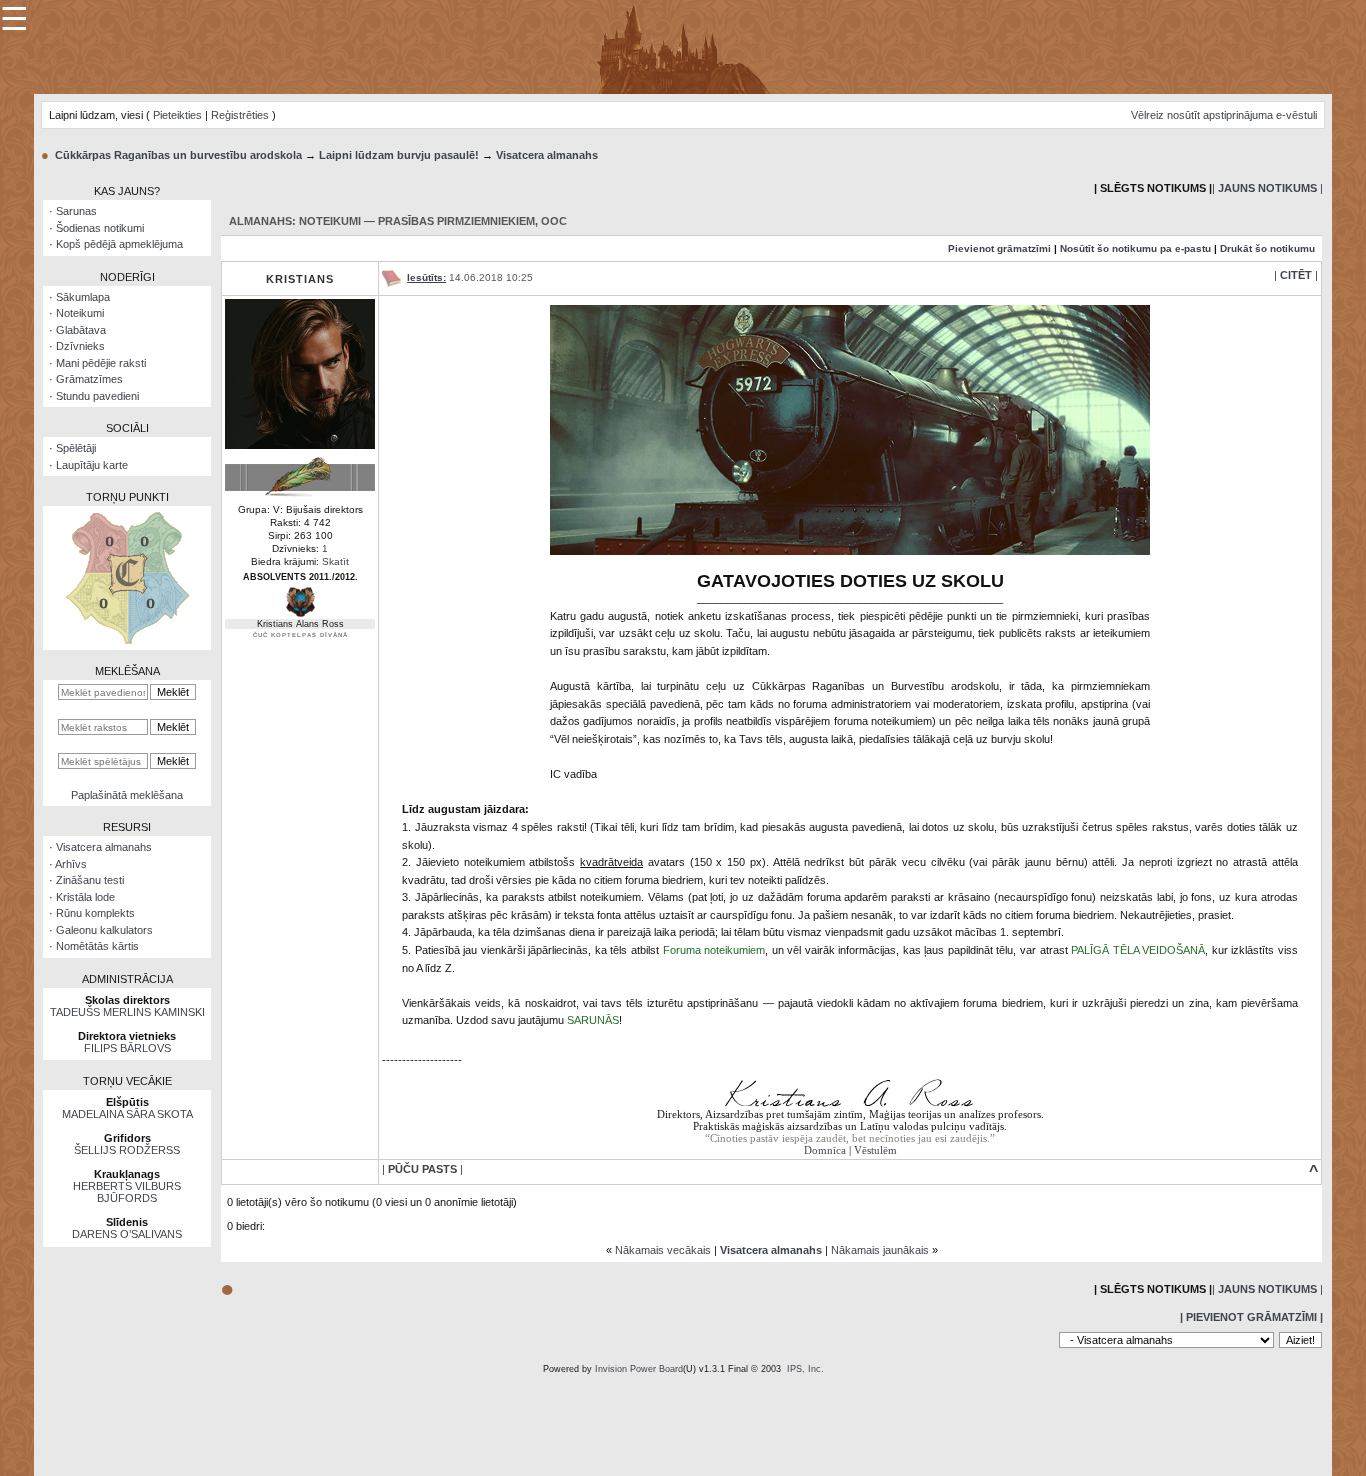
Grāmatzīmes (89, 379)
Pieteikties (177, 115)
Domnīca (825, 1150)
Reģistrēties (240, 115)
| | (1267, 188)
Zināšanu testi (90, 880)
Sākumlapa (83, 297)
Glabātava (81, 330)
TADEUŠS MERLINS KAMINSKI (127, 1012)
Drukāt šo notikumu (1267, 248)
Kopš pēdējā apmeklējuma (119, 244)
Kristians (300, 279)
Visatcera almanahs (547, 155)
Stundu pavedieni (97, 396)
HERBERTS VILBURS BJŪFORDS (127, 1192)
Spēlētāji (76, 448)
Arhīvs (71, 864)
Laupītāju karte (92, 465)
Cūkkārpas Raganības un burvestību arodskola (178, 155)
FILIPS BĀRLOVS (127, 1048)
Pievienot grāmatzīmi (999, 248)
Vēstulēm (875, 1150)
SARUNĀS (593, 1020)
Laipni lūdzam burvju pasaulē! (399, 155)
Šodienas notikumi (100, 228)
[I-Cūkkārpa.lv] (683, 46)
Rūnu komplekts (95, 913)
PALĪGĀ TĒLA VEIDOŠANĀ (1138, 950)
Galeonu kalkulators (104, 930)
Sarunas (76, 211)
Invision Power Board (639, 1369)
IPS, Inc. (805, 1369)
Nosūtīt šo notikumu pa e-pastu (1135, 248)
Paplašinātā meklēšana (127, 795)
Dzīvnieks (80, 346)
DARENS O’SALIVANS (127, 1234)
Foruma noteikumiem (714, 950)
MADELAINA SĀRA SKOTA (127, 1114)
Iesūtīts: (426, 277)
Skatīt (335, 561)
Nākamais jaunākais (880, 1250)
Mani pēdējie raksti (101, 363)
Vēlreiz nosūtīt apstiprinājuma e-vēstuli (1224, 115)
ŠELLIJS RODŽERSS (127, 1150)
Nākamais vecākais (663, 1250)
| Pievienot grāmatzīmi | (1251, 1317)
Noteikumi (80, 313)
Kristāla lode (85, 897)
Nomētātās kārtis (97, 946)
